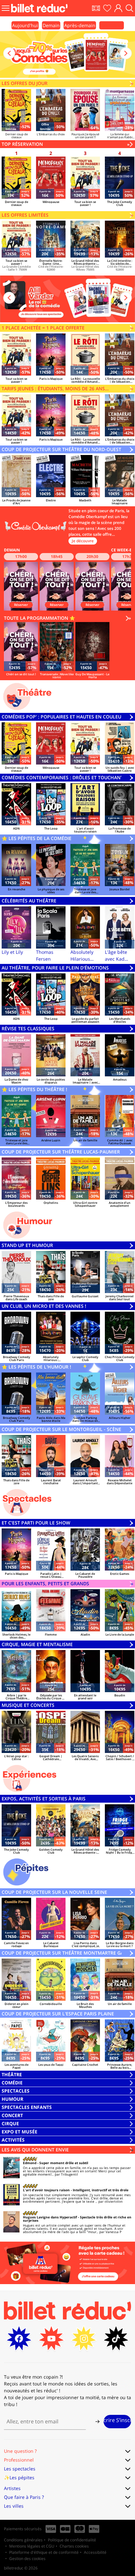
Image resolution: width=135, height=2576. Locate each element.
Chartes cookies (74, 2546)
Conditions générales (23, 2540)
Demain (51, 25)
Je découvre (83, 541)
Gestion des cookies (27, 2559)
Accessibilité (95, 2552)
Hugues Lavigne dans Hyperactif (50, 2217)
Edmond (30, 2163)
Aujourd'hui (25, 25)
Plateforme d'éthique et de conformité (44, 2552)
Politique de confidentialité (72, 2540)
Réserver (21, 605)
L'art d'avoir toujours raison (46, 2190)
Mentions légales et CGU (32, 2546)
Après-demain (80, 25)
